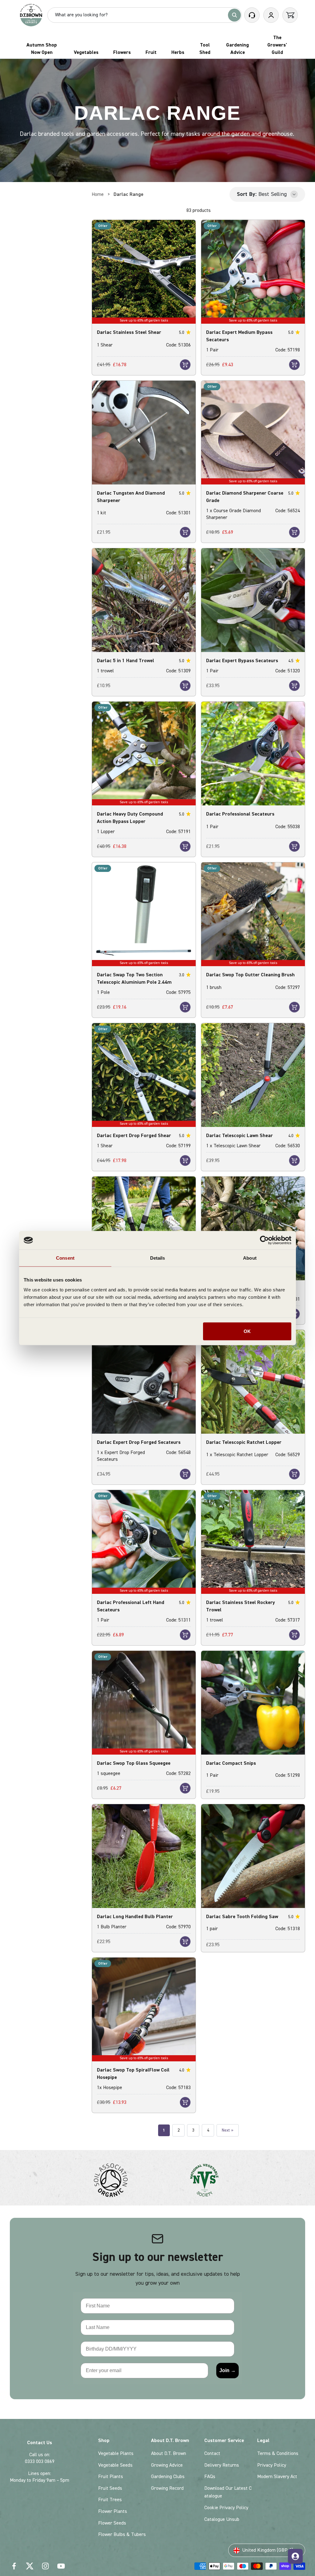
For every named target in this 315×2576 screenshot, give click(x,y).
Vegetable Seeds (115, 2465)
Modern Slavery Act (277, 2477)
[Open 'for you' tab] (295, 2556)
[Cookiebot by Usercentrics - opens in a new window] (264, 1240)
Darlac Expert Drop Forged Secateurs (139, 1442)
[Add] (185, 365)
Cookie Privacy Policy (226, 2508)
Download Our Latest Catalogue (228, 2492)
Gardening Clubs (168, 2477)
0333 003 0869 (40, 2461)
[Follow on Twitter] (30, 2566)
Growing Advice (167, 2465)
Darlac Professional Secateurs (240, 814)
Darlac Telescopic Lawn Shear (239, 1136)
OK (247, 1331)
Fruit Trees (110, 2500)
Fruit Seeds (110, 2488)
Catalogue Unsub (222, 2519)
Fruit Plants (111, 2477)
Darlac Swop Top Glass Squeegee (134, 1763)
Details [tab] (158, 1258)
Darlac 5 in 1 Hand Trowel (126, 661)
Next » (228, 2130)
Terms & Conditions (278, 2453)
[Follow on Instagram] (45, 2566)
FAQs (210, 2477)
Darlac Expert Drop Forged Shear (134, 1136)
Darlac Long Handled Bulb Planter (135, 1917)
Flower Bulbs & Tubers (122, 2534)
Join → (227, 2370)
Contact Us (40, 2443)
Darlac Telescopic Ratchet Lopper (244, 1442)
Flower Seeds (112, 2523)
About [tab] (250, 1258)
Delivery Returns (222, 2465)
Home (98, 194)
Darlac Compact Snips (231, 1763)
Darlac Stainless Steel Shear (129, 332)
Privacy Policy (272, 2465)
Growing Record (167, 2488)
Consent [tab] (65, 1258)
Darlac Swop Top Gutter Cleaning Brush (250, 975)
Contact (212, 2453)
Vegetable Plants (116, 2453)
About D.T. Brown (169, 2453)
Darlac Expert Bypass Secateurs (242, 661)
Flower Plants (113, 2511)
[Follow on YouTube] (61, 2566)
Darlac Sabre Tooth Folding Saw (242, 1917)
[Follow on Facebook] (14, 2566)
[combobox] (140, 15)
